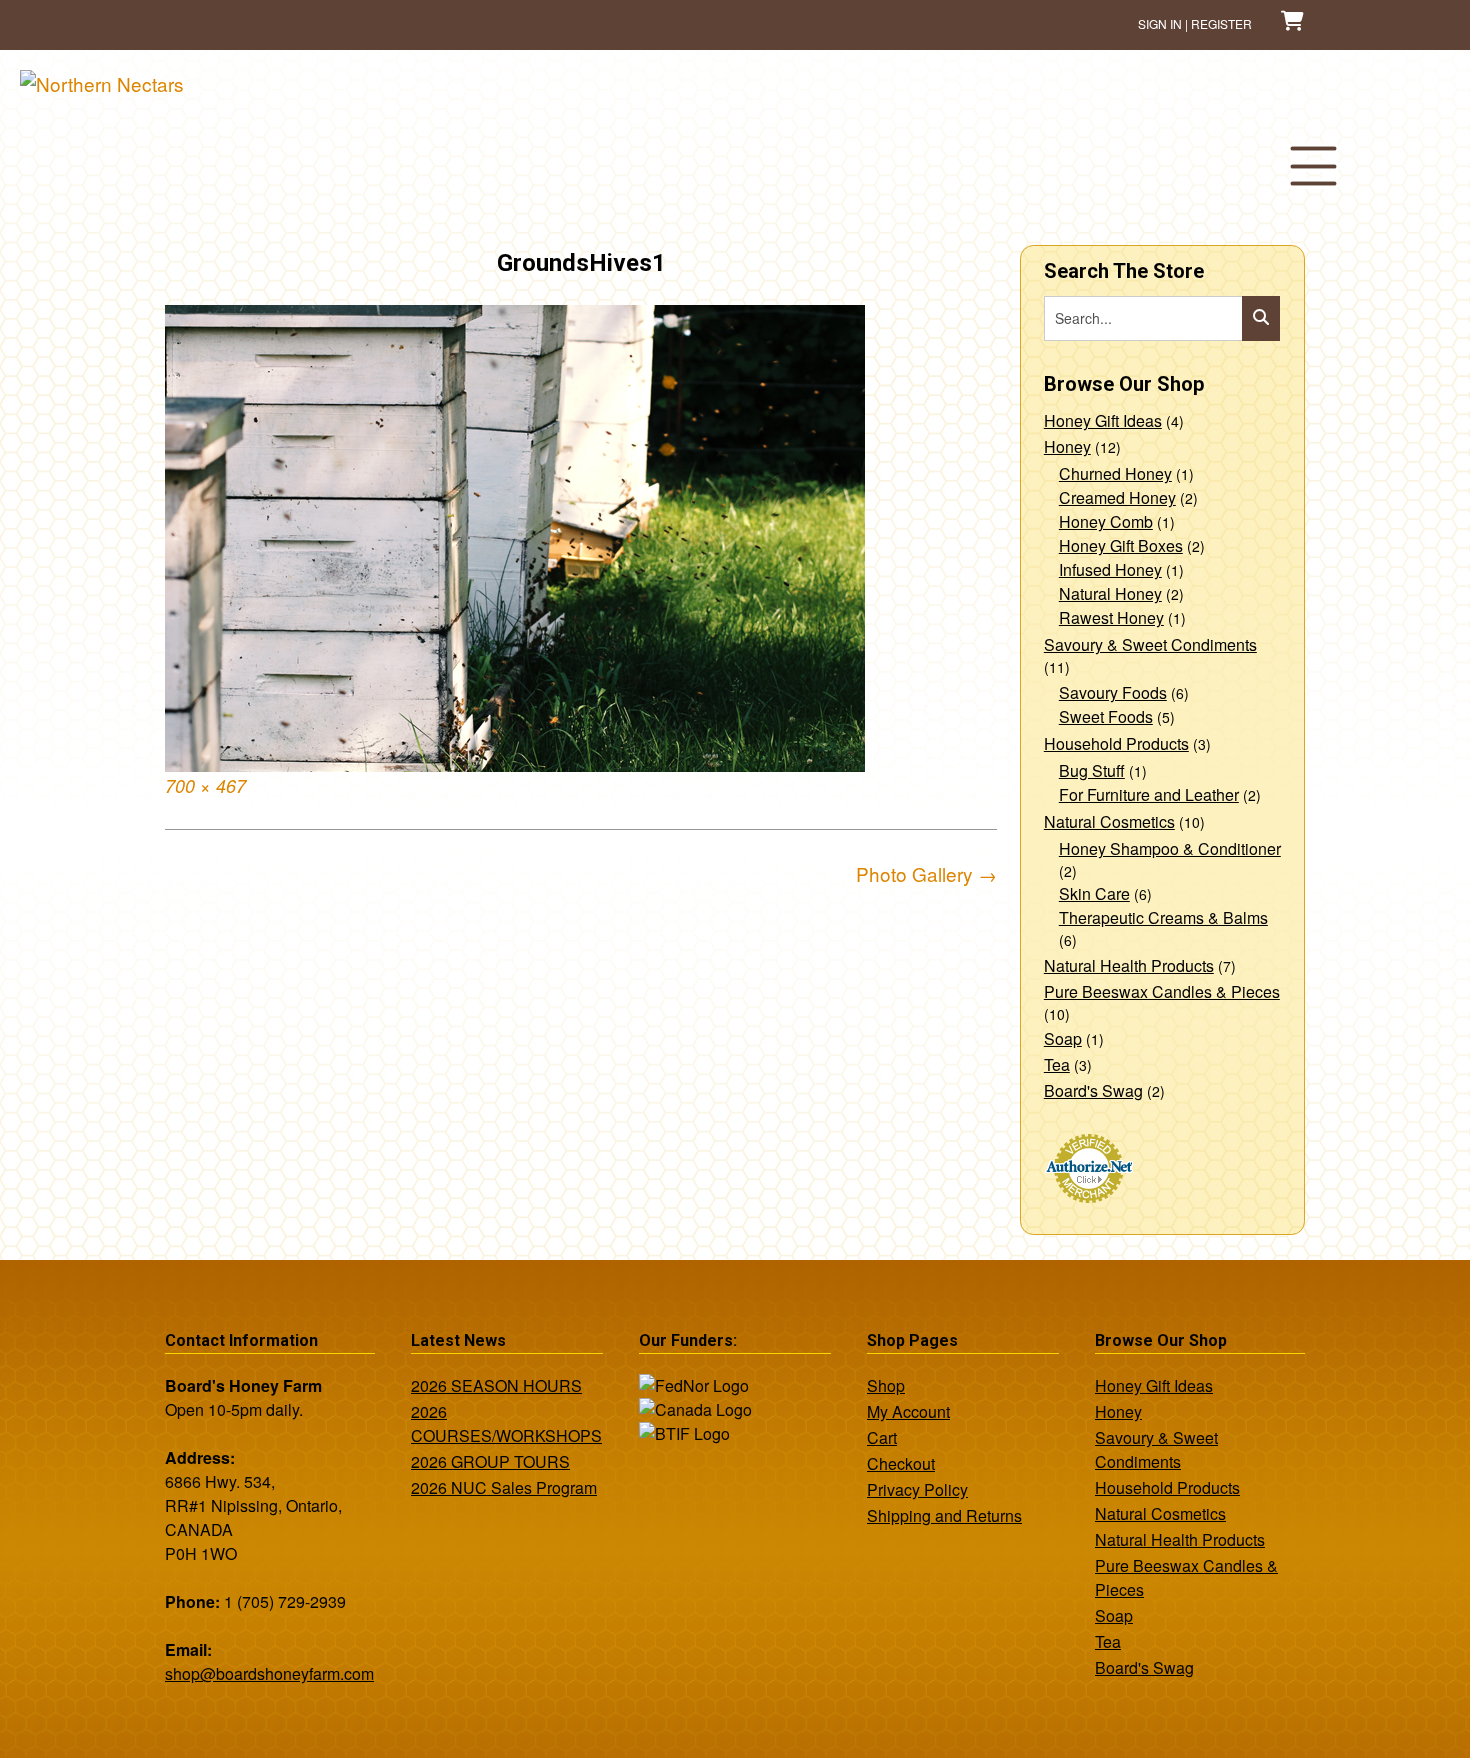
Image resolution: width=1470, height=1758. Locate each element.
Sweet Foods (1106, 716)
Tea (1057, 1064)
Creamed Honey (1117, 497)
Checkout (901, 1463)
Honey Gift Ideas (1103, 420)
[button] (1313, 166)
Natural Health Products (1129, 965)
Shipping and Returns (944, 1515)
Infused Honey (1110, 569)
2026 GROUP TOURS (490, 1461)
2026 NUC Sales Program (504, 1487)
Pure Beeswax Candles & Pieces (1162, 991)
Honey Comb (1106, 521)
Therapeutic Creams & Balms (1163, 917)
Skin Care (1094, 893)
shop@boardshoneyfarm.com (269, 1673)
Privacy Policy (917, 1489)
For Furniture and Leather (1149, 794)
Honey (1067, 446)
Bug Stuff (1092, 770)
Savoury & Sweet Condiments (1150, 644)
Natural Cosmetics (1109, 821)
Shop (886, 1385)
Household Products (1116, 743)
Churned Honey (1115, 473)
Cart (882, 1437)
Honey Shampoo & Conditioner (1170, 848)
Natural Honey (1110, 593)
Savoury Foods (1113, 692)
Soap (1063, 1038)
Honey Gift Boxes (1121, 545)
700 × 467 (205, 785)
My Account (908, 1411)
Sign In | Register (1195, 23)
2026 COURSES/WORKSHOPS (506, 1423)
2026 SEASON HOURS (496, 1385)
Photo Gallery (926, 873)
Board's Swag (1093, 1090)
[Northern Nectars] (102, 83)
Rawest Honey (1111, 617)
